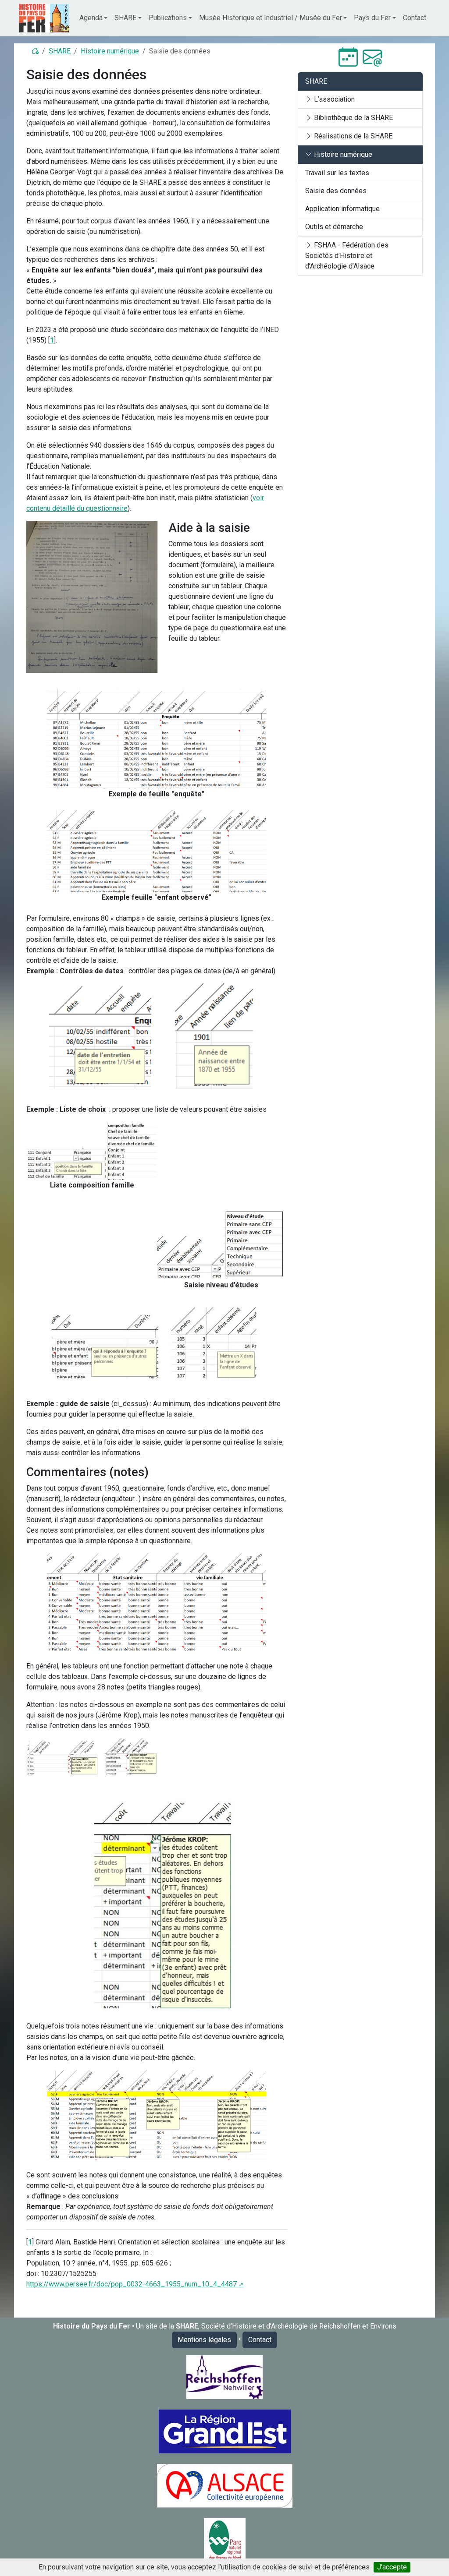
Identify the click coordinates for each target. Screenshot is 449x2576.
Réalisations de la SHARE (352, 136)
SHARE (60, 51)
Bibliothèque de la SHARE (353, 118)
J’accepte (392, 2567)
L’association (333, 99)
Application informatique (342, 209)
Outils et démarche (334, 227)
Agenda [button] (91, 18)
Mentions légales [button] (204, 2340)
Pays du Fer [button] (372, 18)
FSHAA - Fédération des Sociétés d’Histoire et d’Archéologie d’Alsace (347, 256)
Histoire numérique (110, 51)
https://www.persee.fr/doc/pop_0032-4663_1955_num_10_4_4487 (132, 2284)
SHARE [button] (125, 18)
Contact (415, 18)
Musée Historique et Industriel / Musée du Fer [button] (271, 18)
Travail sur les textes (337, 173)
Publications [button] (168, 18)
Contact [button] (260, 2340)
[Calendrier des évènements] (348, 58)
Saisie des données (336, 191)
